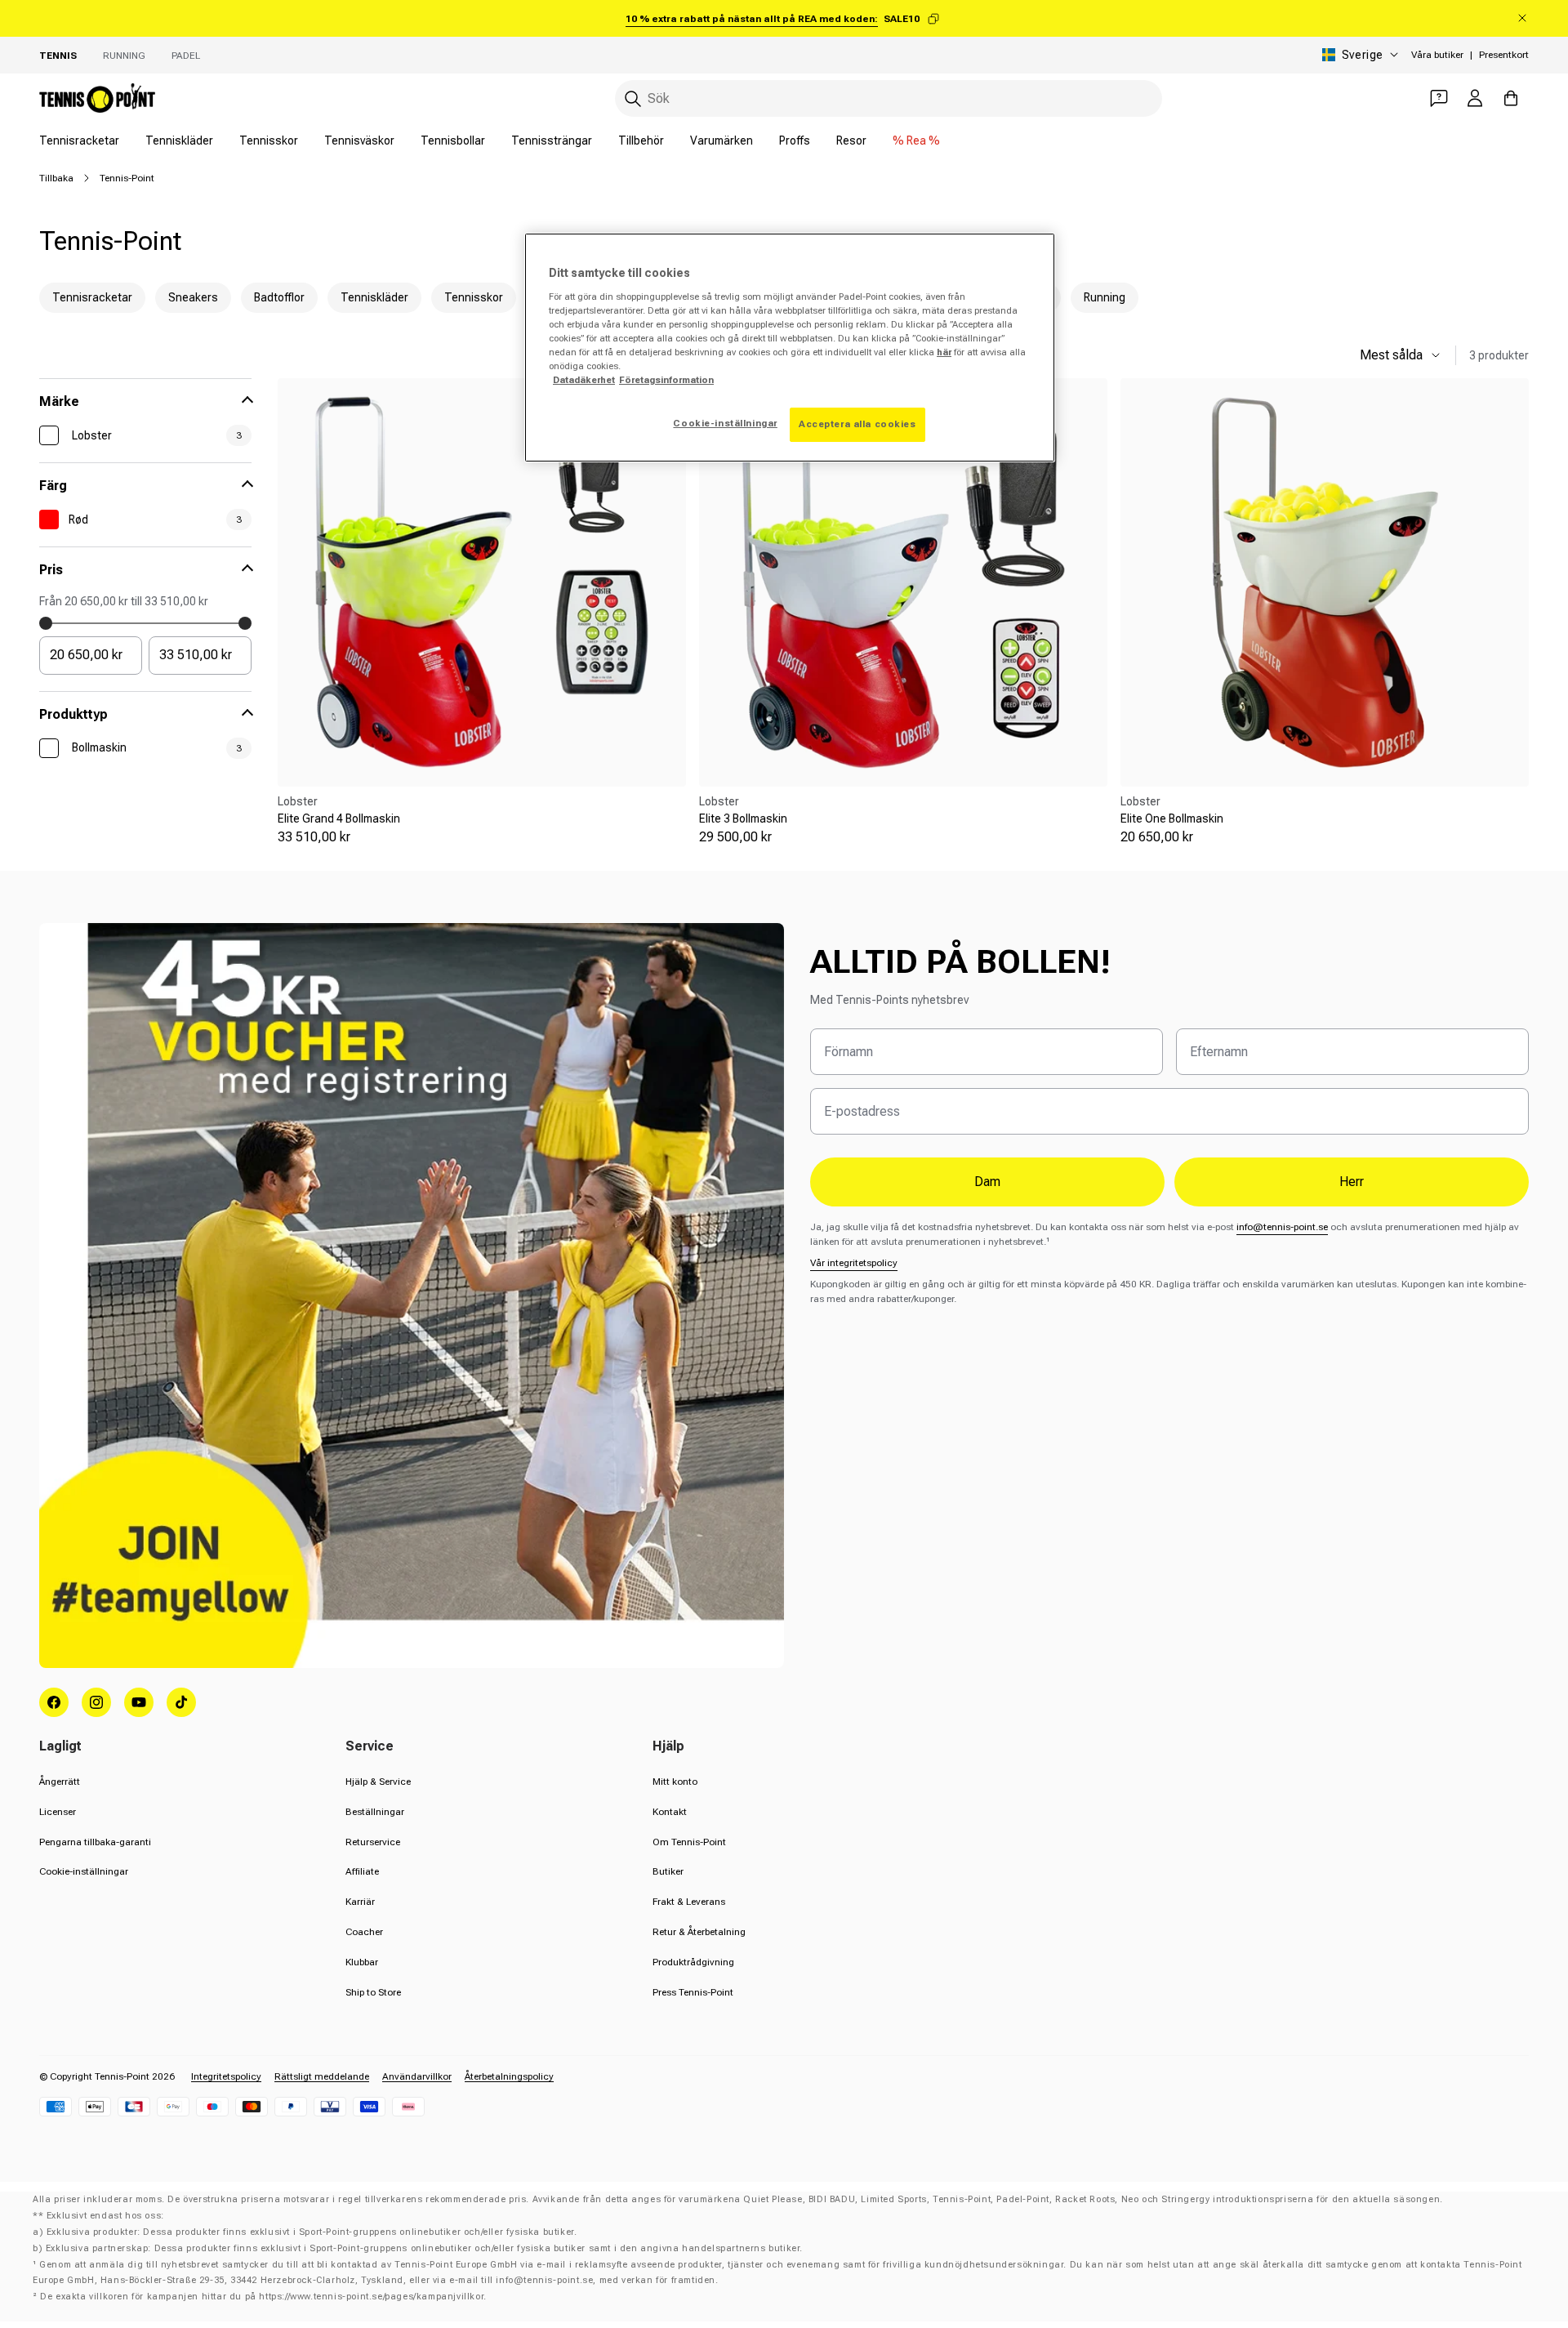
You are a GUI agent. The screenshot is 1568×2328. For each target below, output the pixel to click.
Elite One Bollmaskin (1172, 818)
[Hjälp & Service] (1439, 98)
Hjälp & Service (378, 1782)
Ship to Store (373, 1992)
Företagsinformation (666, 380)
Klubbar (362, 1962)
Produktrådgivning (693, 1962)
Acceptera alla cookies (857, 424)
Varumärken (722, 140)
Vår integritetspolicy (854, 1263)
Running (124, 56)
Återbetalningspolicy (509, 2076)
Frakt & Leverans (689, 1902)
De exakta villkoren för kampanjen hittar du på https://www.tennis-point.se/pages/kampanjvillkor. (263, 2297)
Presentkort (1504, 55)
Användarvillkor (417, 2076)
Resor (851, 140)
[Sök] (633, 99)
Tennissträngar (552, 140)
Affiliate (362, 1871)
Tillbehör (641, 140)
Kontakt (670, 1812)
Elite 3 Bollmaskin (743, 818)
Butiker (668, 1871)
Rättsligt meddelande (322, 2076)
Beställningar (375, 1812)
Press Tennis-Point (693, 1992)
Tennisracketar (79, 140)
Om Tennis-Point (689, 1842)
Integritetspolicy (226, 2076)
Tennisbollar (453, 140)
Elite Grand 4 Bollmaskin (339, 818)
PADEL (186, 56)
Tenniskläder (179, 140)
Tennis (58, 56)
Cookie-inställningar (84, 1871)
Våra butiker (1437, 55)
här (944, 352)
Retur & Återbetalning (699, 1932)
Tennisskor (269, 140)
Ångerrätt (60, 1782)
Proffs (795, 140)
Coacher (364, 1932)
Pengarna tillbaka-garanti (95, 1842)
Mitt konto (675, 1782)
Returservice (373, 1842)
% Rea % (916, 140)
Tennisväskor (359, 140)
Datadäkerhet (584, 380)
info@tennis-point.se (1282, 1227)
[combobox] (889, 98)
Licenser (58, 1812)
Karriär (360, 1902)
